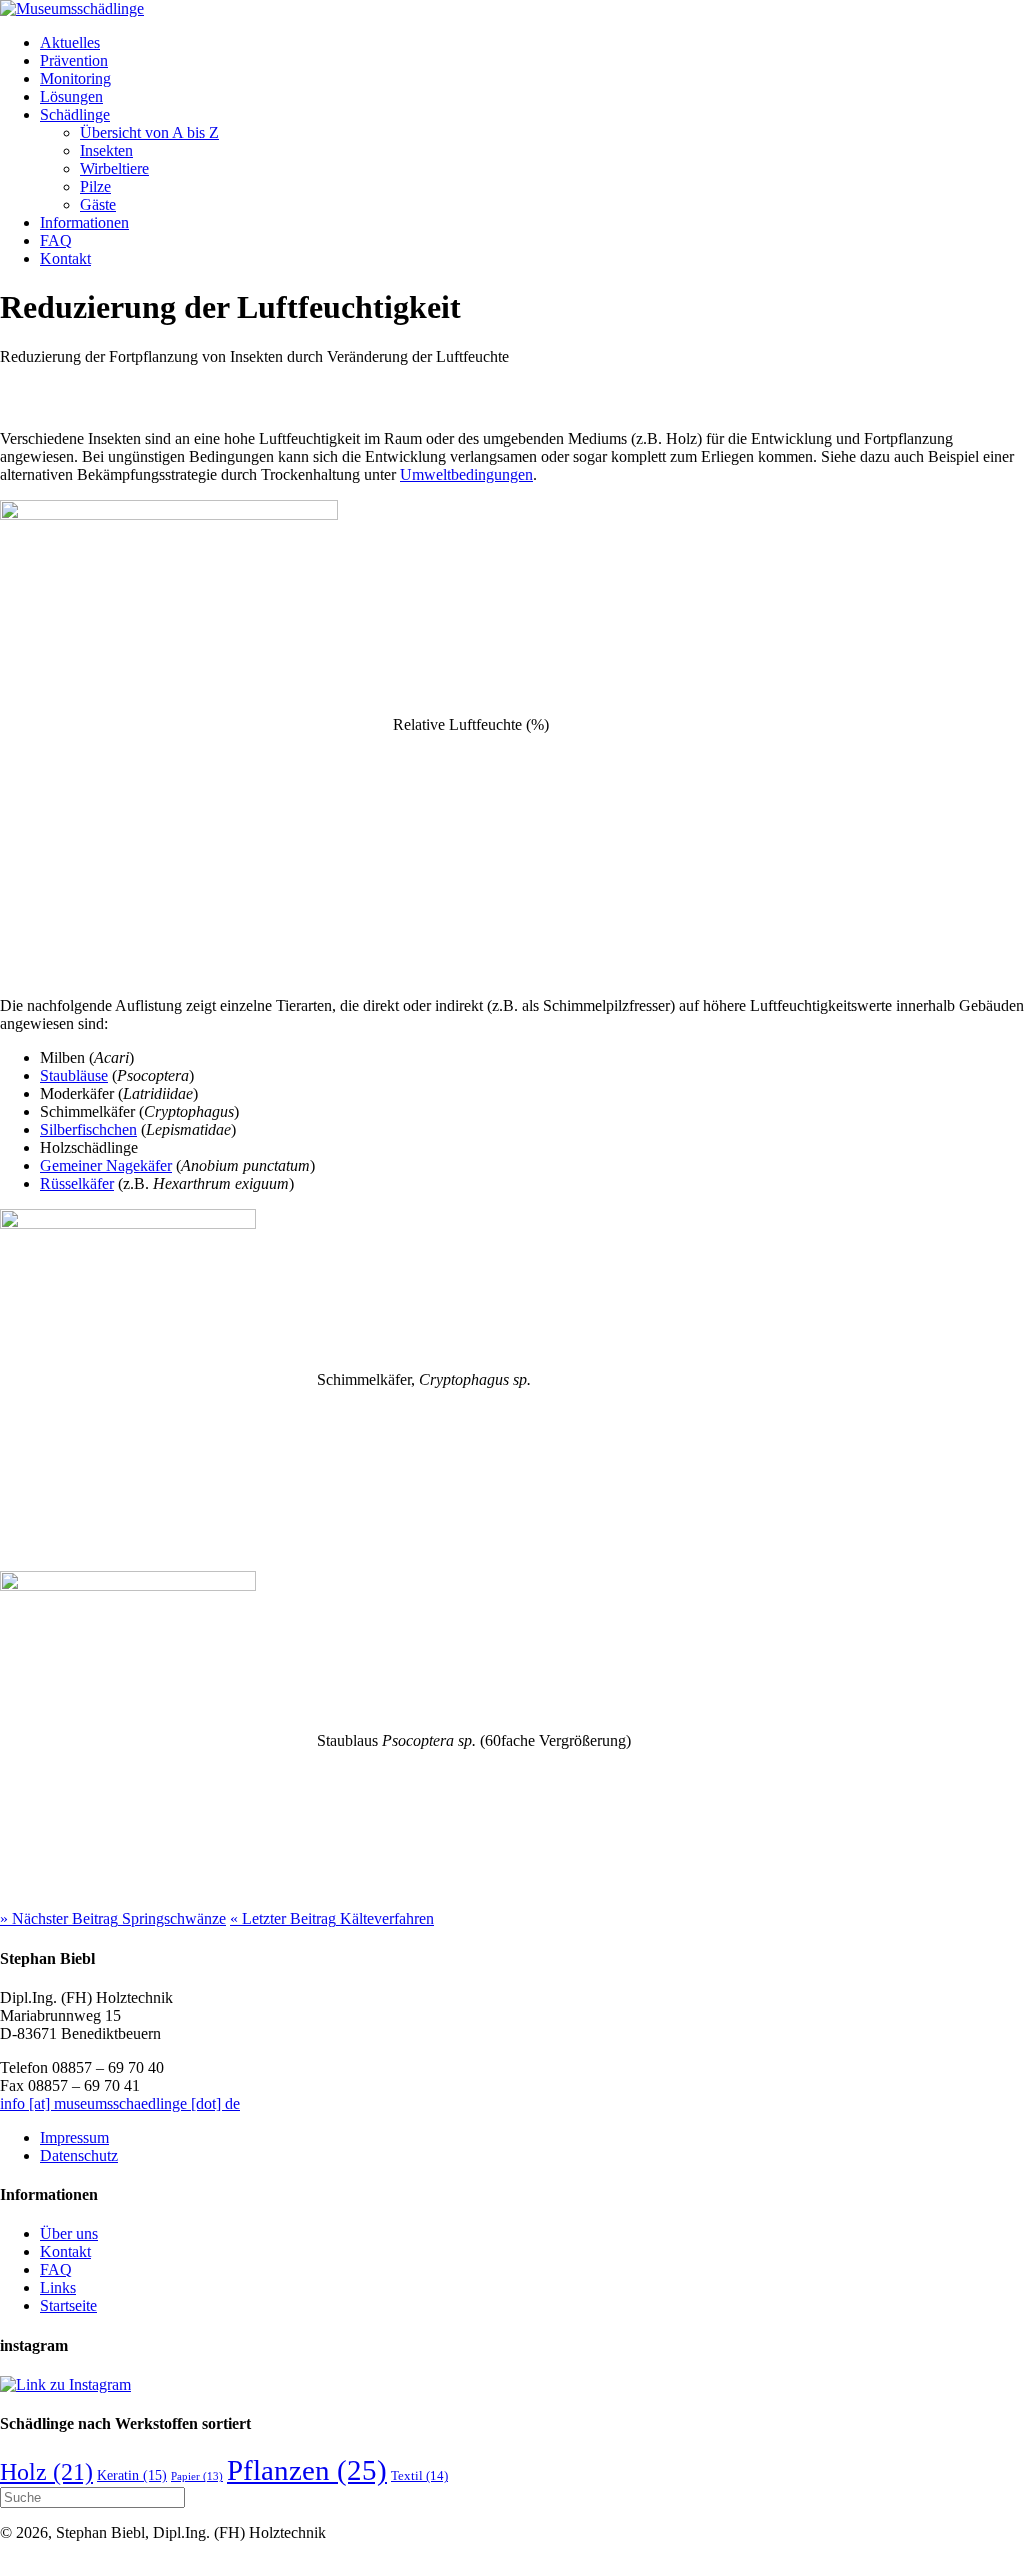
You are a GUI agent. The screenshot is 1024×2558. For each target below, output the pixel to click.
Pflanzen (307, 2470)
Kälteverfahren (332, 1918)
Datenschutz (79, 2155)
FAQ (56, 240)
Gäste (98, 204)
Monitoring (75, 78)
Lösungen (71, 96)
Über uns (69, 2233)
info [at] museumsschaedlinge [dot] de (120, 2103)
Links (58, 2287)
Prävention (74, 60)
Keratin (132, 2475)
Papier (197, 2476)
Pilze (95, 186)
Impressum (74, 2137)
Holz (46, 2471)
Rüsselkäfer (77, 1183)
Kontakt (65, 258)
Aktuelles (70, 42)
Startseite (68, 2305)
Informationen (84, 222)
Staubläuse (74, 1075)
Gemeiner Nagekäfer (106, 1165)
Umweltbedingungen (466, 474)
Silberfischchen (88, 1129)
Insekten (106, 150)
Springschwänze (113, 1918)
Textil (419, 2476)
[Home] (72, 8)
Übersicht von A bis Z (149, 132)
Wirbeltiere (114, 168)
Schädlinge (75, 114)
